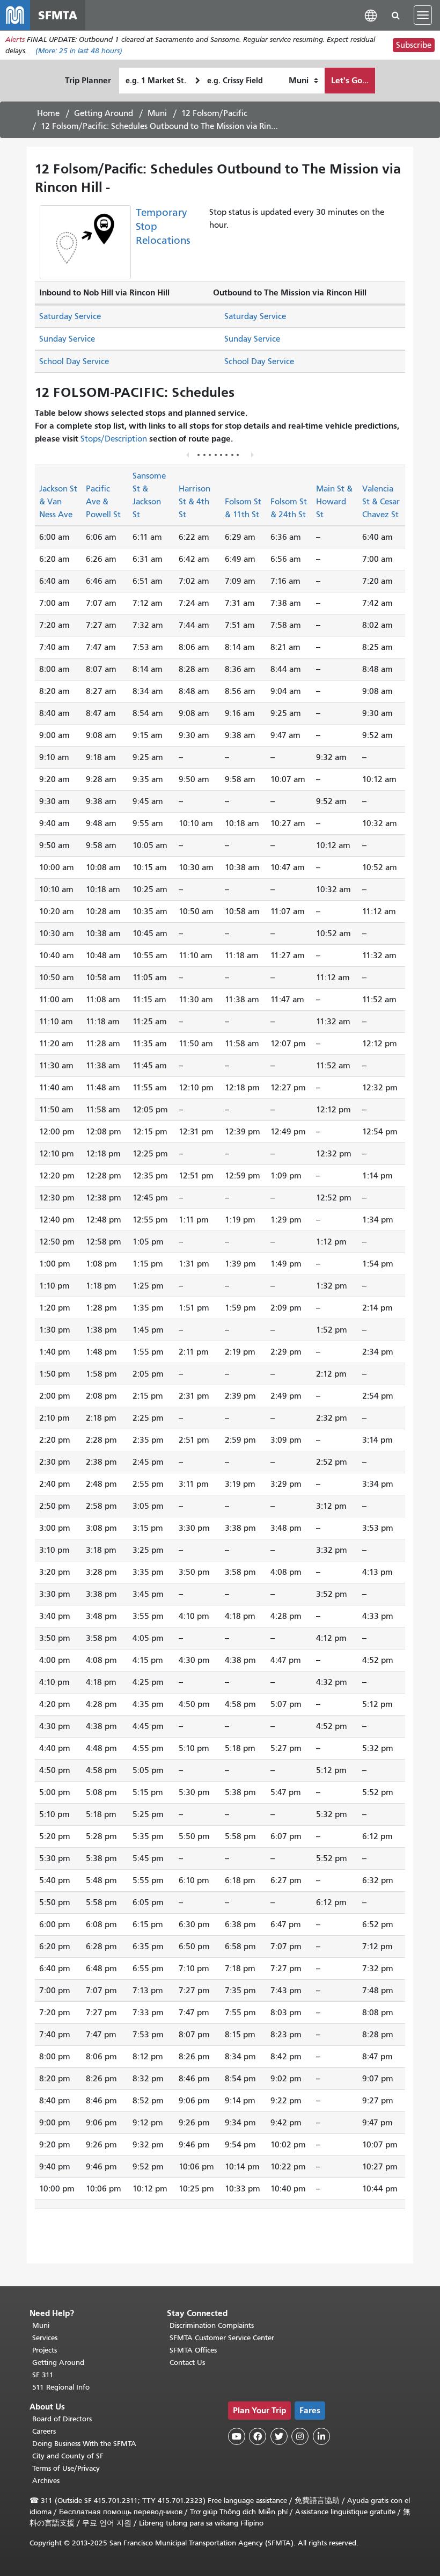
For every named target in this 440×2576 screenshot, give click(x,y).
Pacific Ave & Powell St (103, 502)
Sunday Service (67, 339)
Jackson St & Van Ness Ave (58, 502)
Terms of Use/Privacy (66, 2468)
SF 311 (43, 2375)
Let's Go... (350, 80)
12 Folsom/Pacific (214, 113)
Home (48, 113)
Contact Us (187, 2362)
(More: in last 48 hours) (79, 51)
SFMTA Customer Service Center (222, 2338)
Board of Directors (62, 2419)
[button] (371, 15)
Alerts (15, 39)
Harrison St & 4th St (195, 502)
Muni (157, 113)
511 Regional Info (61, 2387)
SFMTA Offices (193, 2350)
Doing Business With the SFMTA (84, 2444)
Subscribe (414, 45)
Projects (45, 2350)
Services (45, 2338)
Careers (44, 2431)
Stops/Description (114, 439)
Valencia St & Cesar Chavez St (381, 502)
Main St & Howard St (334, 502)
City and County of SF (68, 2456)
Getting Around (104, 113)
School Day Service (74, 361)
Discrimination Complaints (212, 2325)
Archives (46, 2481)
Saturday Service (70, 316)
